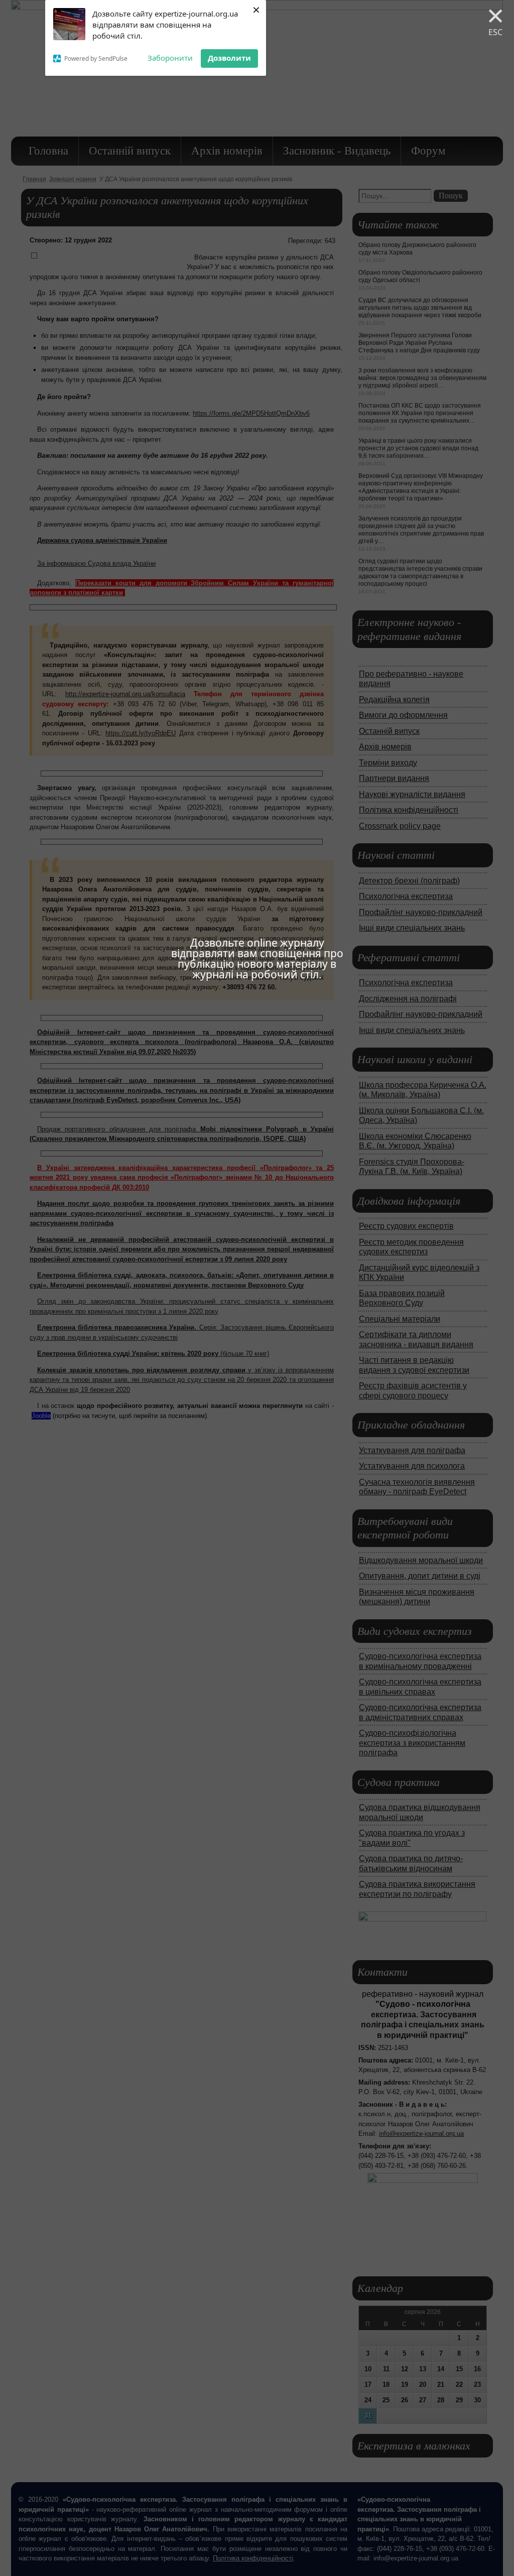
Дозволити (229, 58)
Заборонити (170, 58)
